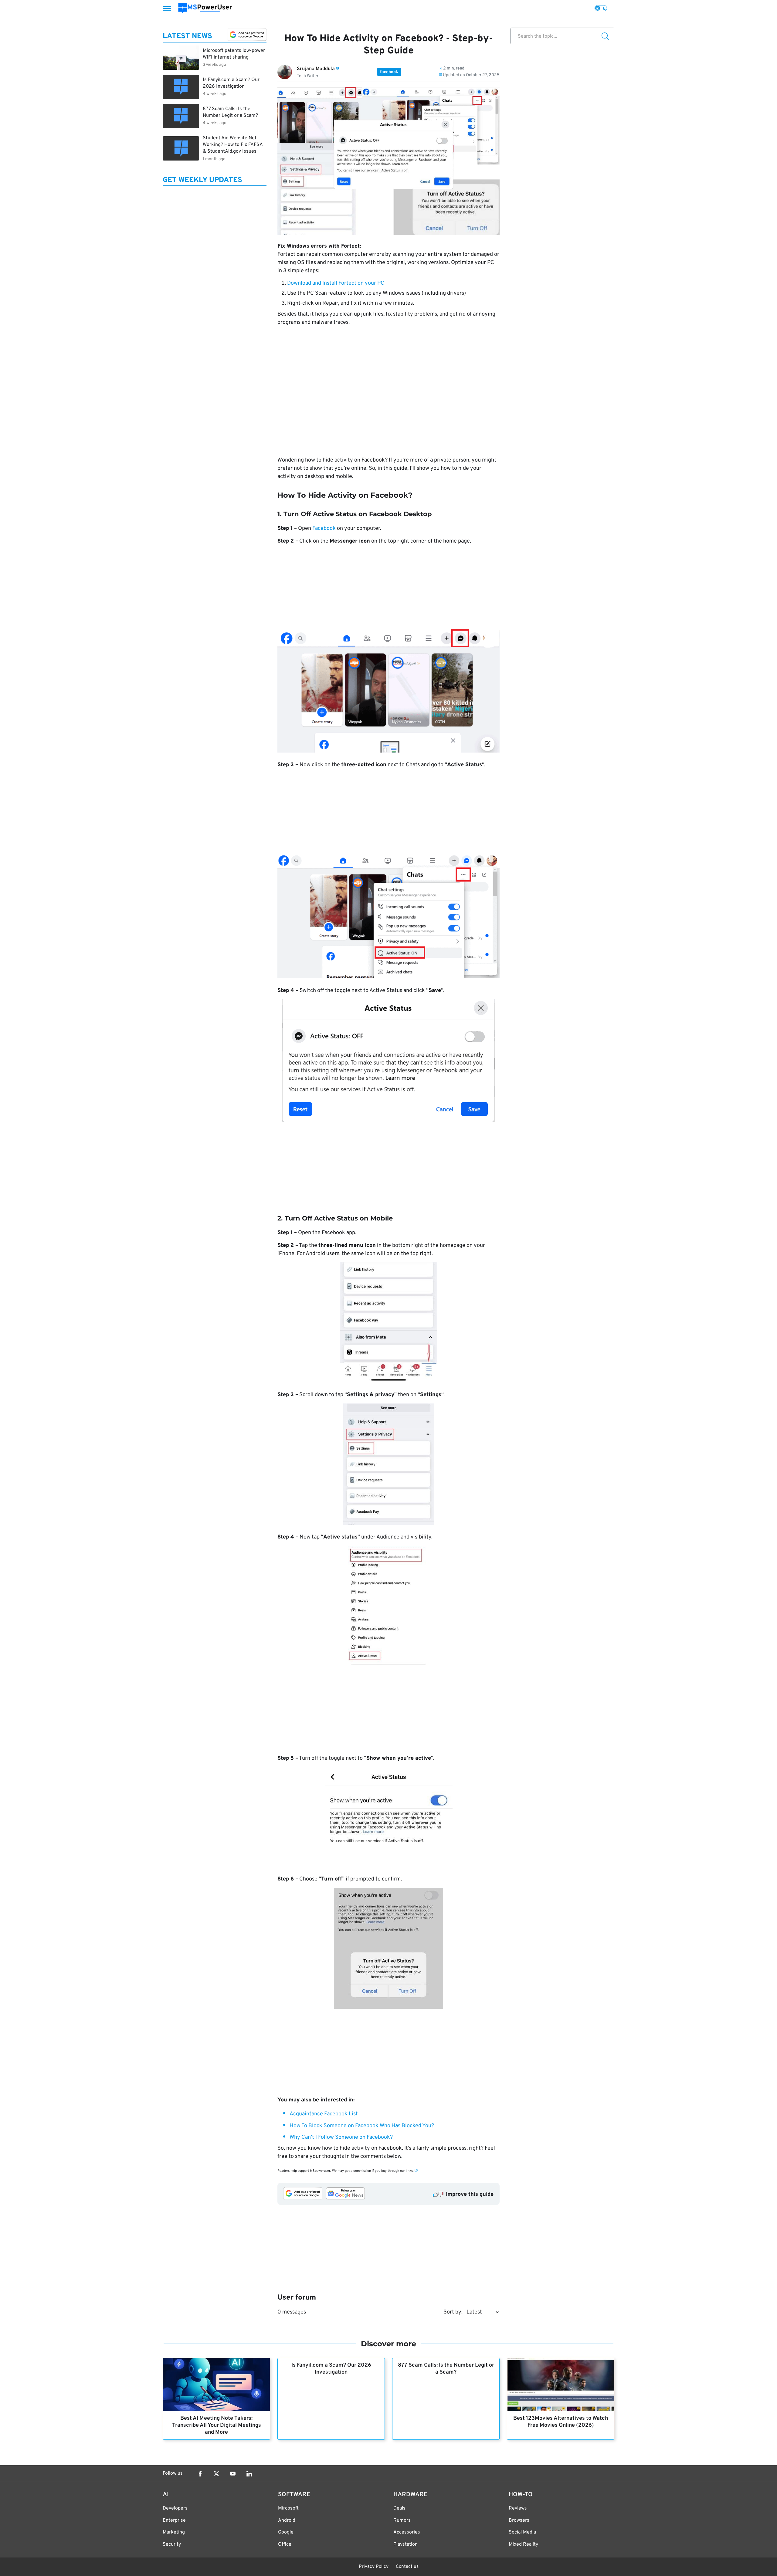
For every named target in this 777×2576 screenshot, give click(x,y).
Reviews (518, 2508)
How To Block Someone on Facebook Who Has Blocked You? (362, 2126)
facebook (389, 72)
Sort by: (453, 2312)
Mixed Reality (523, 2544)
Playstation (405, 2544)
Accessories (407, 2532)
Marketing (174, 2532)
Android (287, 2520)
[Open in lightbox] (388, 1817)
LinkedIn (249, 2474)
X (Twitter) (216, 2474)
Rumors (402, 2520)
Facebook (324, 528)
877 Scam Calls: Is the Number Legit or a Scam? (446, 2369)
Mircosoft (288, 2508)
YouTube (233, 2474)
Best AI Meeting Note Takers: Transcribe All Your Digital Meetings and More (217, 2425)
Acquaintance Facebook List (324, 2114)
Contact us (407, 2567)
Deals (399, 2508)
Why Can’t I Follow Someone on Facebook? (341, 2137)
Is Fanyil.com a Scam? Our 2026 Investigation (331, 2369)
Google (286, 2532)
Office (285, 2544)
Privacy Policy (374, 2567)
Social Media (522, 2532)
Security (172, 2544)
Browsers (519, 2520)
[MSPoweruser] (205, 8)
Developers (175, 2508)
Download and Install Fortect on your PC (336, 283)
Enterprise (174, 2520)
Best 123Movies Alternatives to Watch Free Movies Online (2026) (561, 2422)
